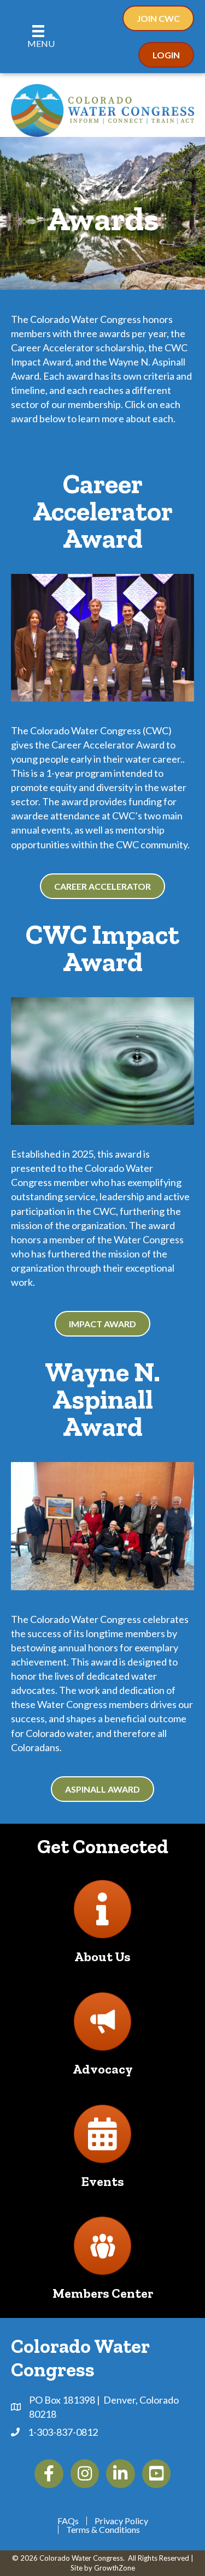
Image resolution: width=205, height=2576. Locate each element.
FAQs (68, 2521)
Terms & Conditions (103, 2530)
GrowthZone (115, 2568)
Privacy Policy (121, 2521)
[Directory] (102, 1918)
